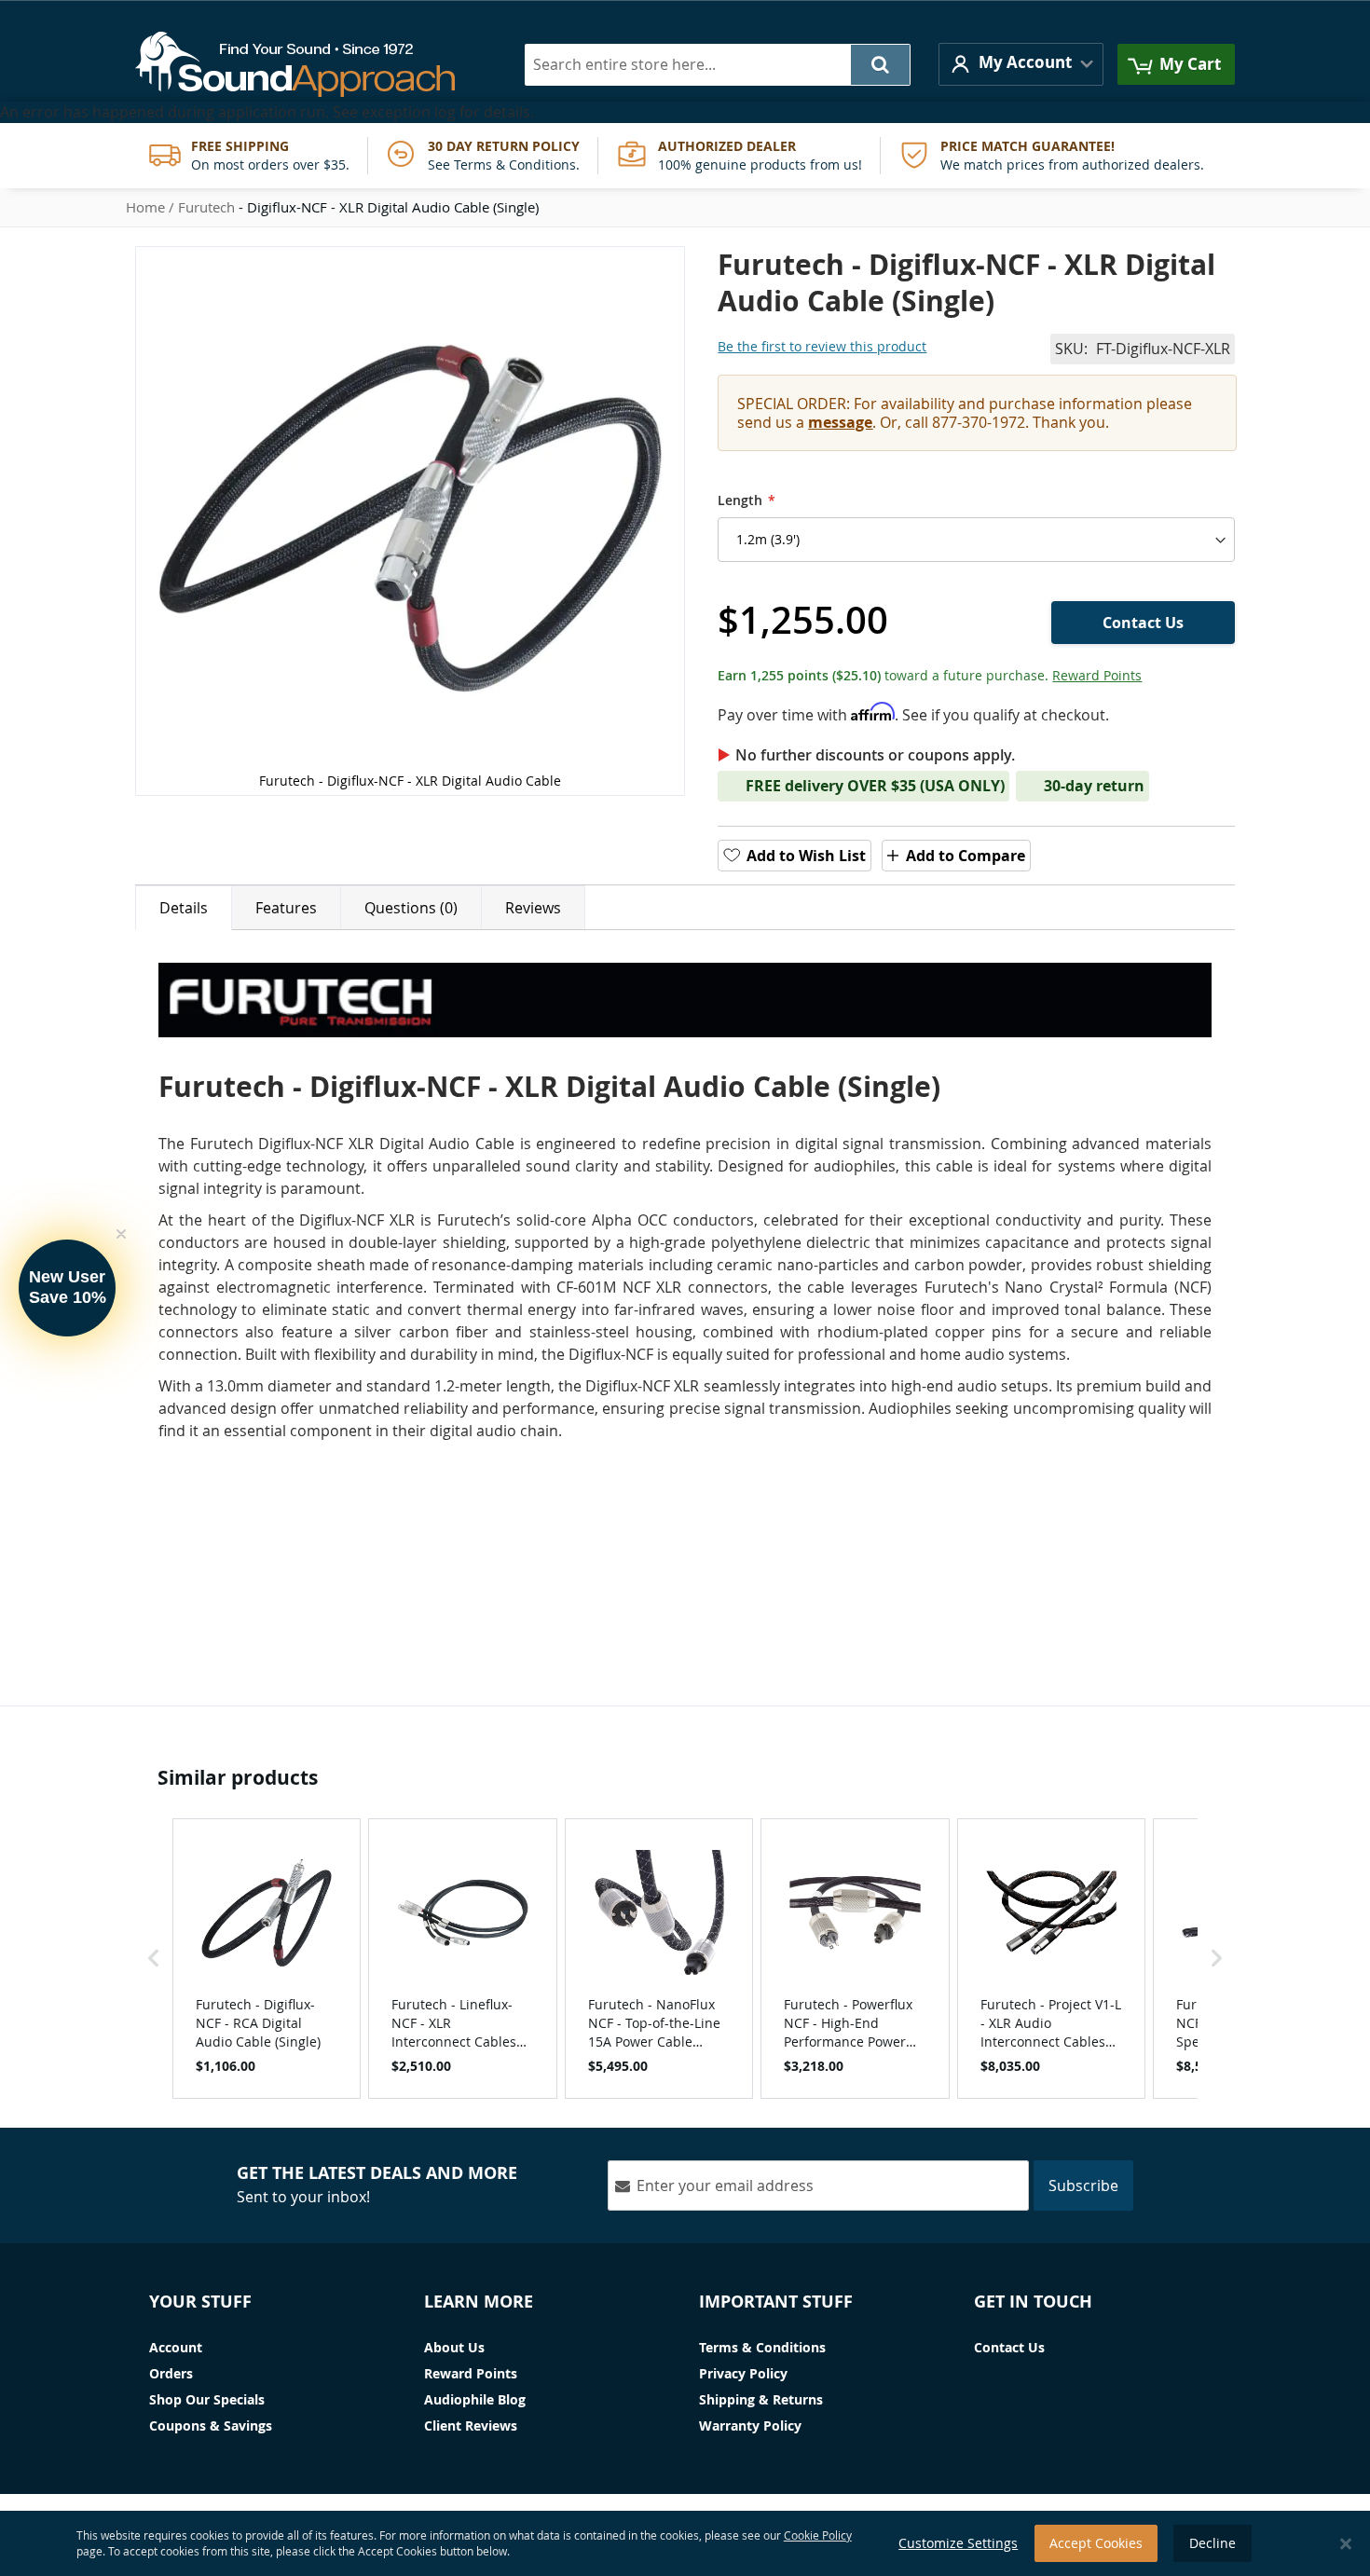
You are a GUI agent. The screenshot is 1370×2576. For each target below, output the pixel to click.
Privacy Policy (743, 2373)
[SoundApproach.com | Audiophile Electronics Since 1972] (309, 64)
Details (184, 908)
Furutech (206, 207)
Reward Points (1097, 675)
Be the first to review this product (822, 346)
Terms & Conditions (762, 2347)
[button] (1021, 64)
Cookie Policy (818, 2535)
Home (145, 207)
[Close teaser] (121, 1234)
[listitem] (267, 1958)
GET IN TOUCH (1033, 2302)
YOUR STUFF (200, 2302)
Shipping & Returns (761, 2399)
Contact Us (1009, 2347)
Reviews (533, 908)
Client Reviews (471, 2425)
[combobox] (718, 65)
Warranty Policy (750, 2425)
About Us (454, 2347)
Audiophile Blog (475, 2399)
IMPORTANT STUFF (776, 2302)
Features (286, 908)
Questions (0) (411, 908)
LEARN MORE (479, 2302)
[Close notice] (1346, 2544)
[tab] (184, 908)
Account (176, 2347)
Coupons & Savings (211, 2425)
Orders (171, 2373)
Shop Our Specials (207, 2399)
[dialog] (685, 2543)
